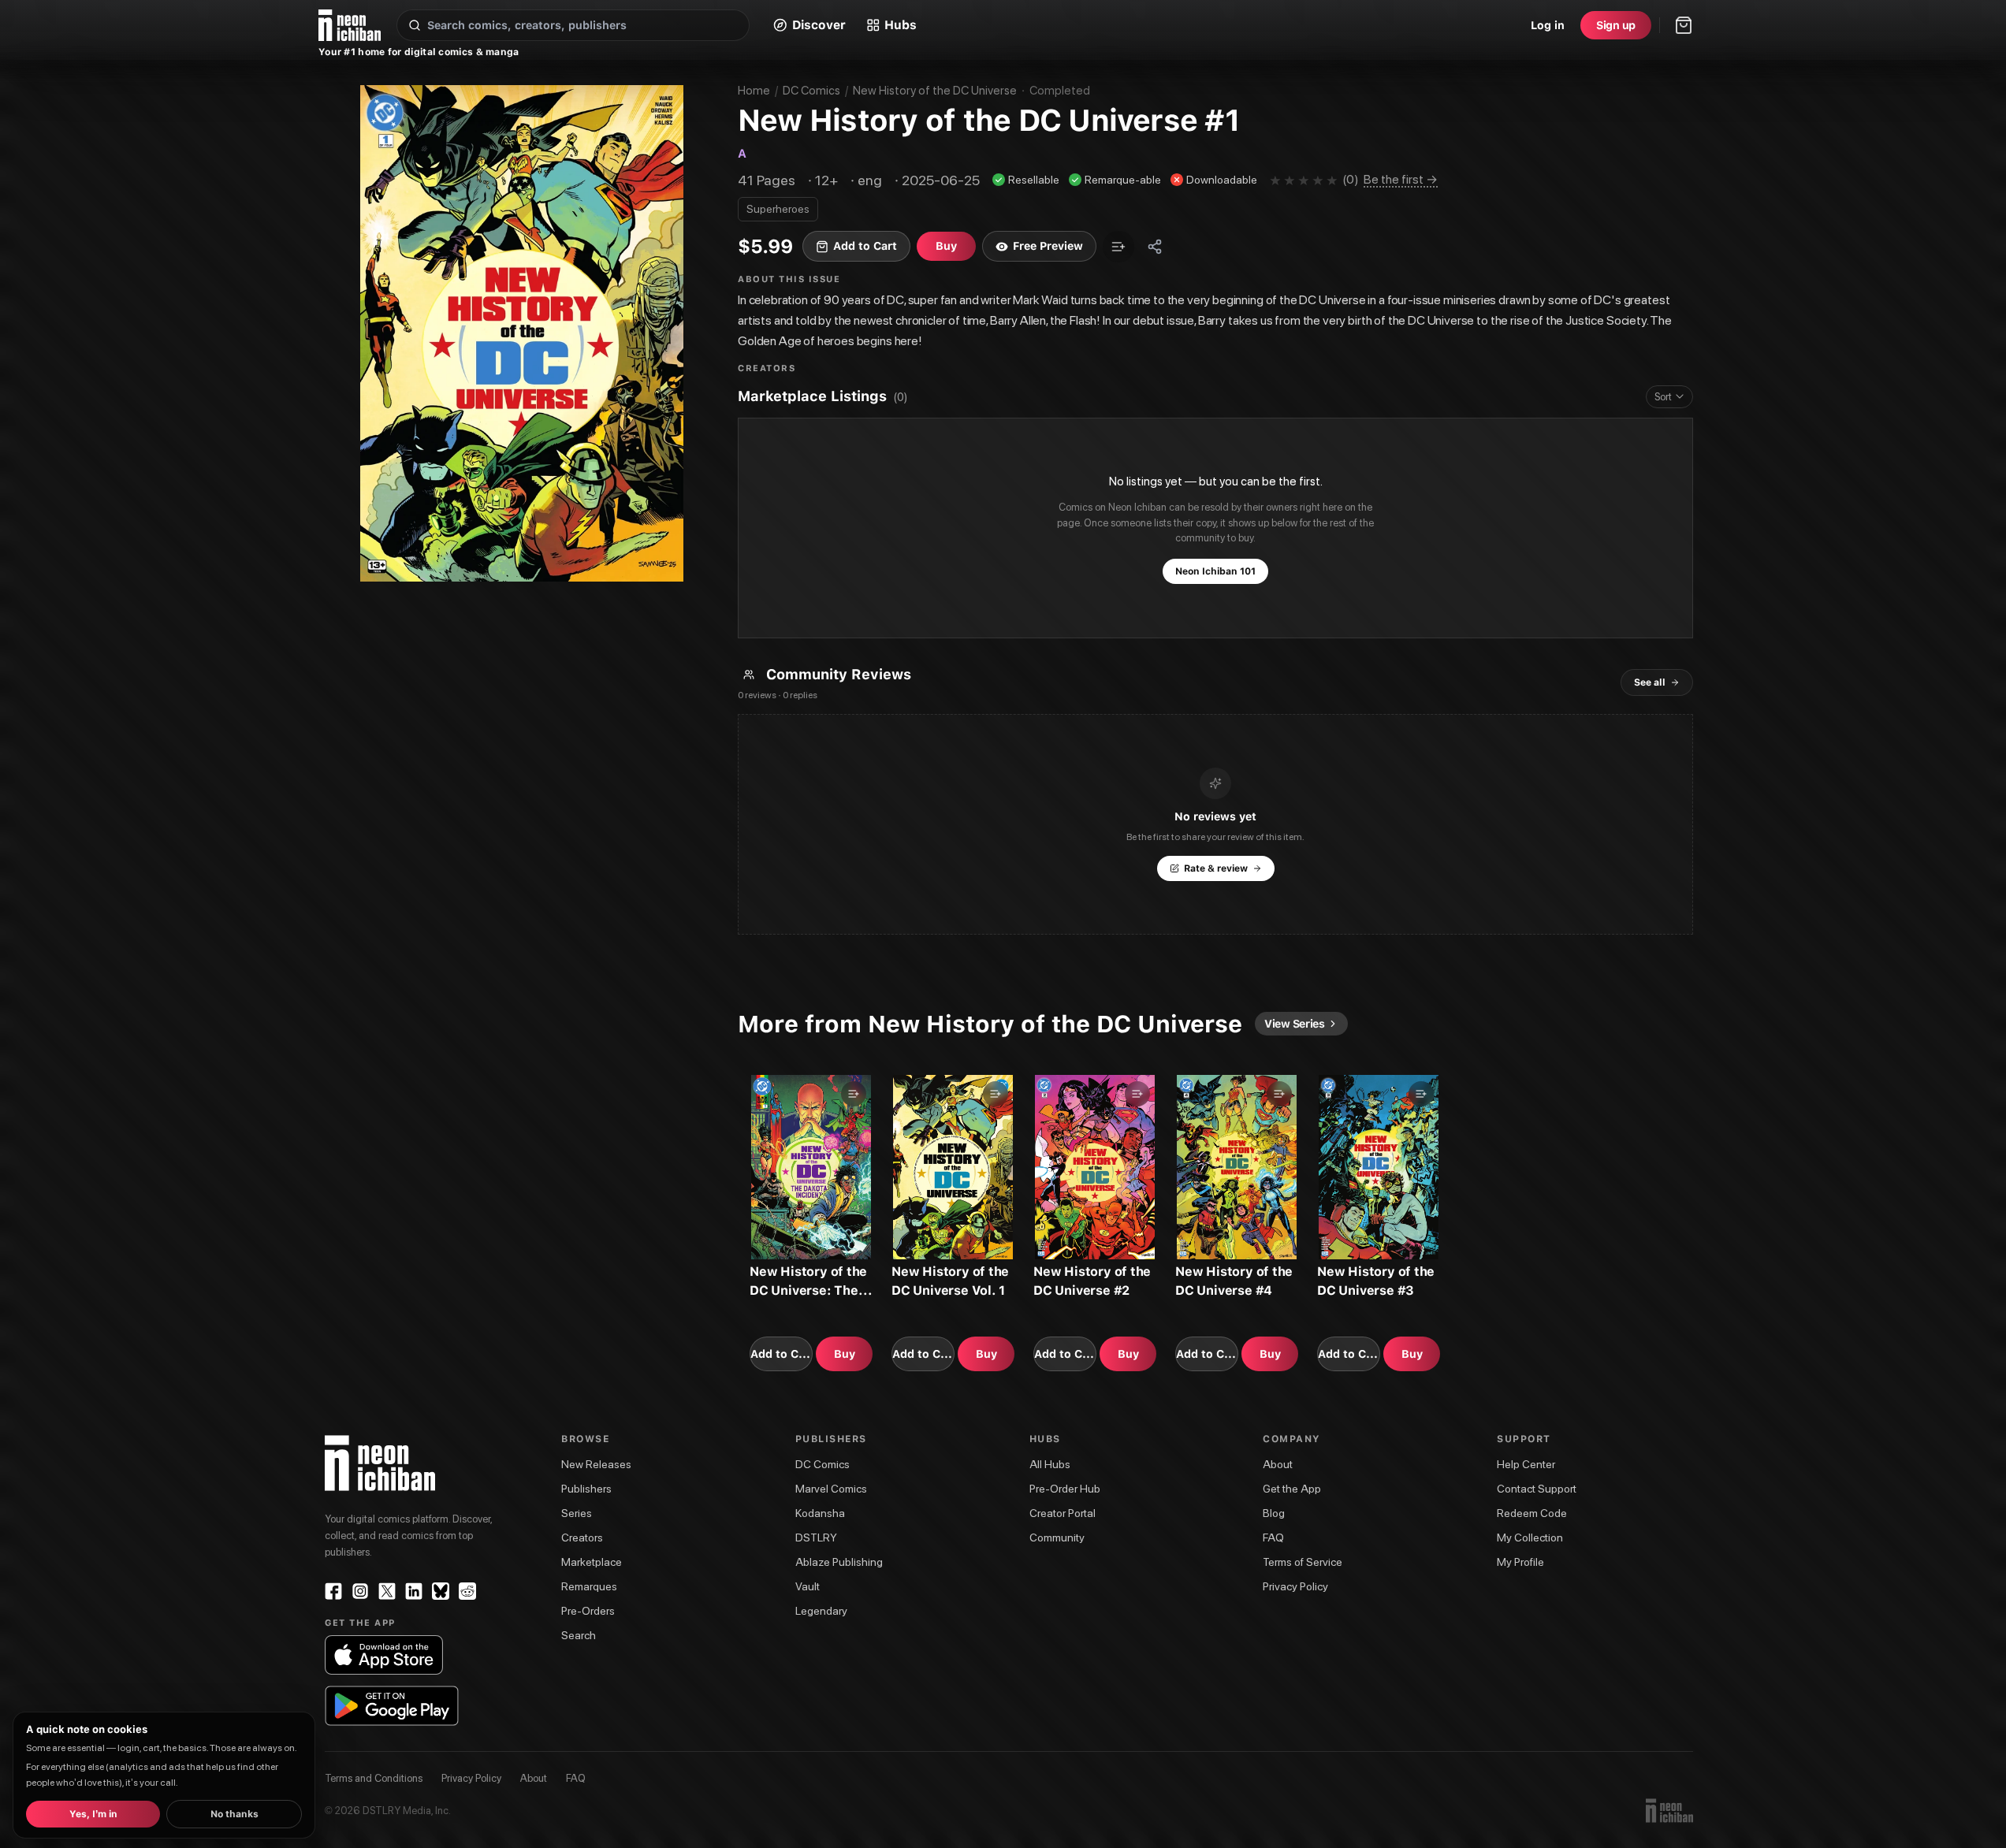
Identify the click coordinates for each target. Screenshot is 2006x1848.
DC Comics (811, 91)
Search (579, 1635)
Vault (808, 1586)
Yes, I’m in (93, 1814)
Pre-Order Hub (1065, 1489)
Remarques (589, 1586)
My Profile (1520, 1562)
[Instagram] (360, 1591)
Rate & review (1216, 868)
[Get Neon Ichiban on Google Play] (391, 1705)
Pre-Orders (588, 1611)
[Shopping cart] (1684, 25)
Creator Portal (1063, 1513)
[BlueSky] (441, 1591)
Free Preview (1048, 246)
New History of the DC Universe (935, 91)
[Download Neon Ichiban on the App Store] (384, 1655)
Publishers (586, 1489)
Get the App (1292, 1489)
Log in (1548, 25)
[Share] (1155, 247)
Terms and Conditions (374, 1778)
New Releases (596, 1464)
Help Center (1526, 1464)
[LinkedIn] (414, 1591)
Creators (582, 1538)
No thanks (234, 1814)
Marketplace (592, 1562)
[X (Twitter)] (387, 1591)
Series (577, 1513)
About (1278, 1464)
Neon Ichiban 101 (1215, 571)
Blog (1274, 1513)
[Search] (415, 25)
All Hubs (1050, 1464)
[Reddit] (467, 1591)
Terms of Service (1303, 1562)
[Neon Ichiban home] (350, 25)
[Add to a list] (1118, 247)
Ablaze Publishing (839, 1562)
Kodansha (820, 1513)
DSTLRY (816, 1538)
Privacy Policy (1295, 1586)
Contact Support (1537, 1489)
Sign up (1616, 25)
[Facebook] (333, 1591)
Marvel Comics (831, 1489)
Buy (845, 1354)
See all (1650, 682)
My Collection (1530, 1538)
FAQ (1273, 1538)
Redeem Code (1532, 1513)
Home (754, 91)
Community (1057, 1538)
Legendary (821, 1611)
